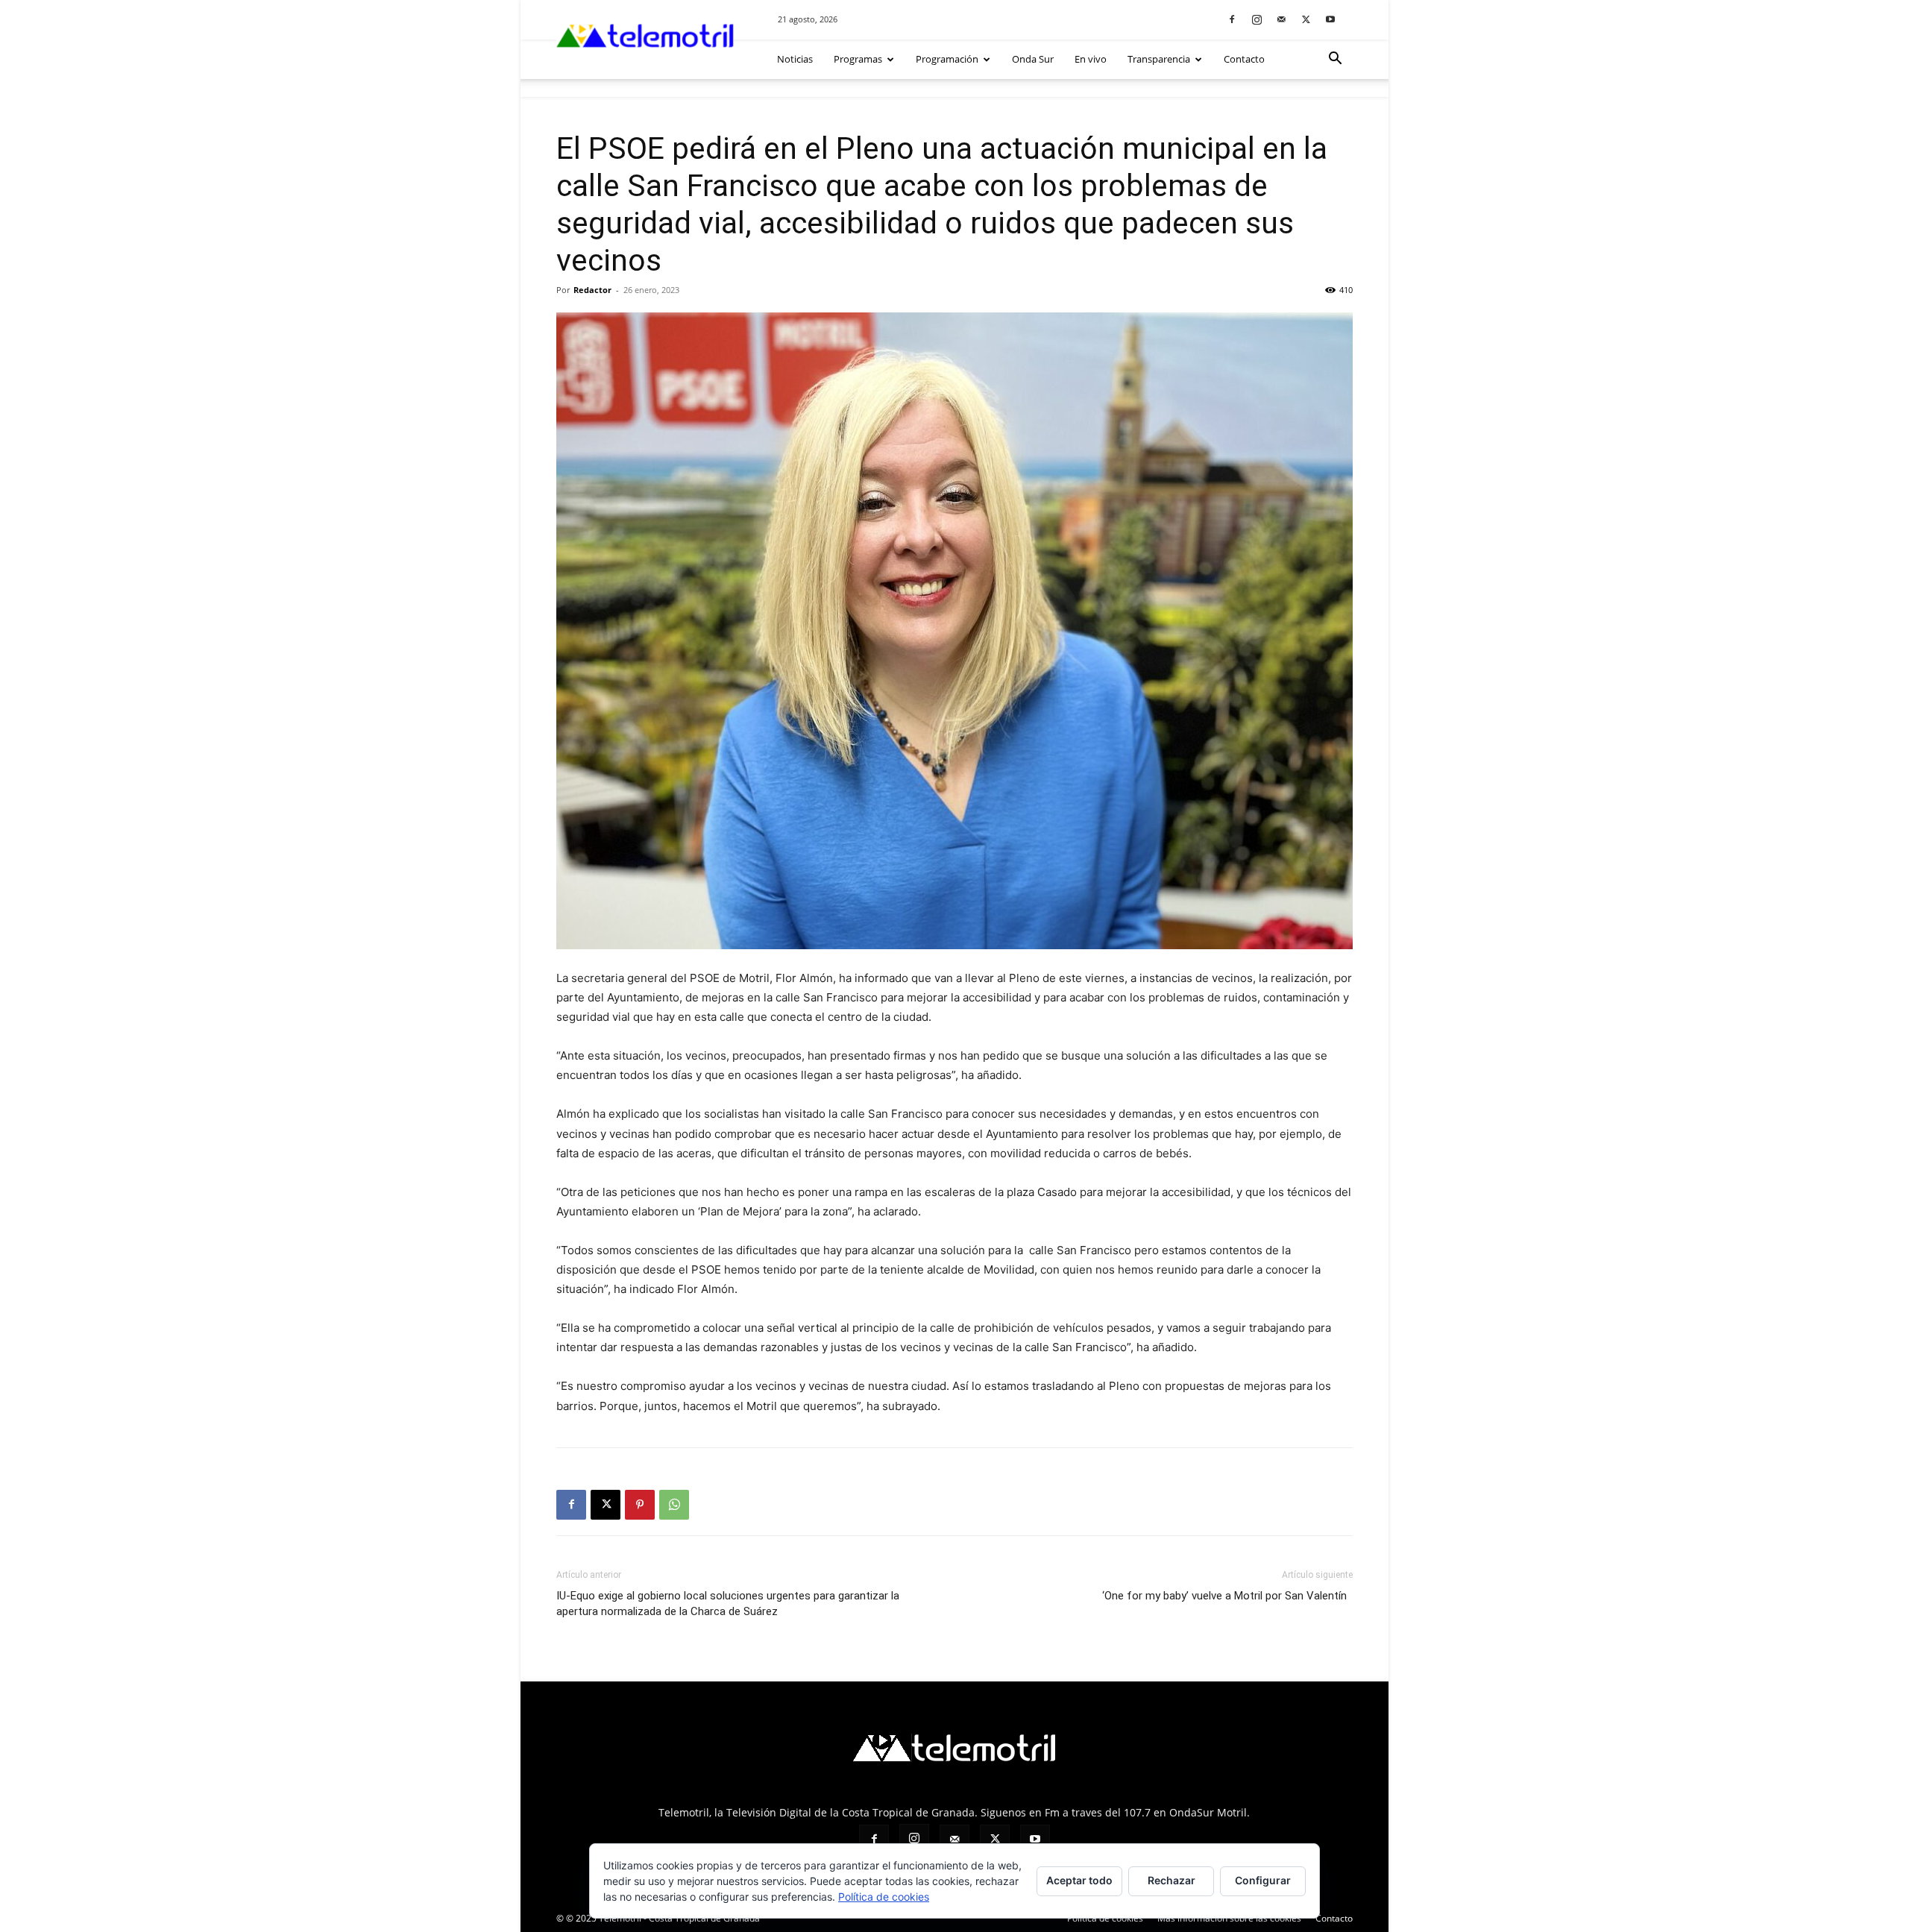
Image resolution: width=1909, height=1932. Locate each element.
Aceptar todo (1079, 1880)
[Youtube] (1330, 19)
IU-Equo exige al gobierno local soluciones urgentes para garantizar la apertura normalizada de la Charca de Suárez (728, 1604)
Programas (858, 59)
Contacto (1244, 59)
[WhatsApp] (674, 1505)
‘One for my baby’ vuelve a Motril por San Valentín (1227, 1596)
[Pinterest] (640, 1505)
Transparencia (1159, 59)
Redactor (592, 290)
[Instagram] (1257, 19)
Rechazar (1171, 1880)
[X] (1306, 19)
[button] (1335, 60)
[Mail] (1281, 19)
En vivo (1091, 59)
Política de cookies (884, 1897)
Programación (947, 59)
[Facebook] (1232, 19)
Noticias (795, 59)
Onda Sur (1033, 59)
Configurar (1263, 1880)
